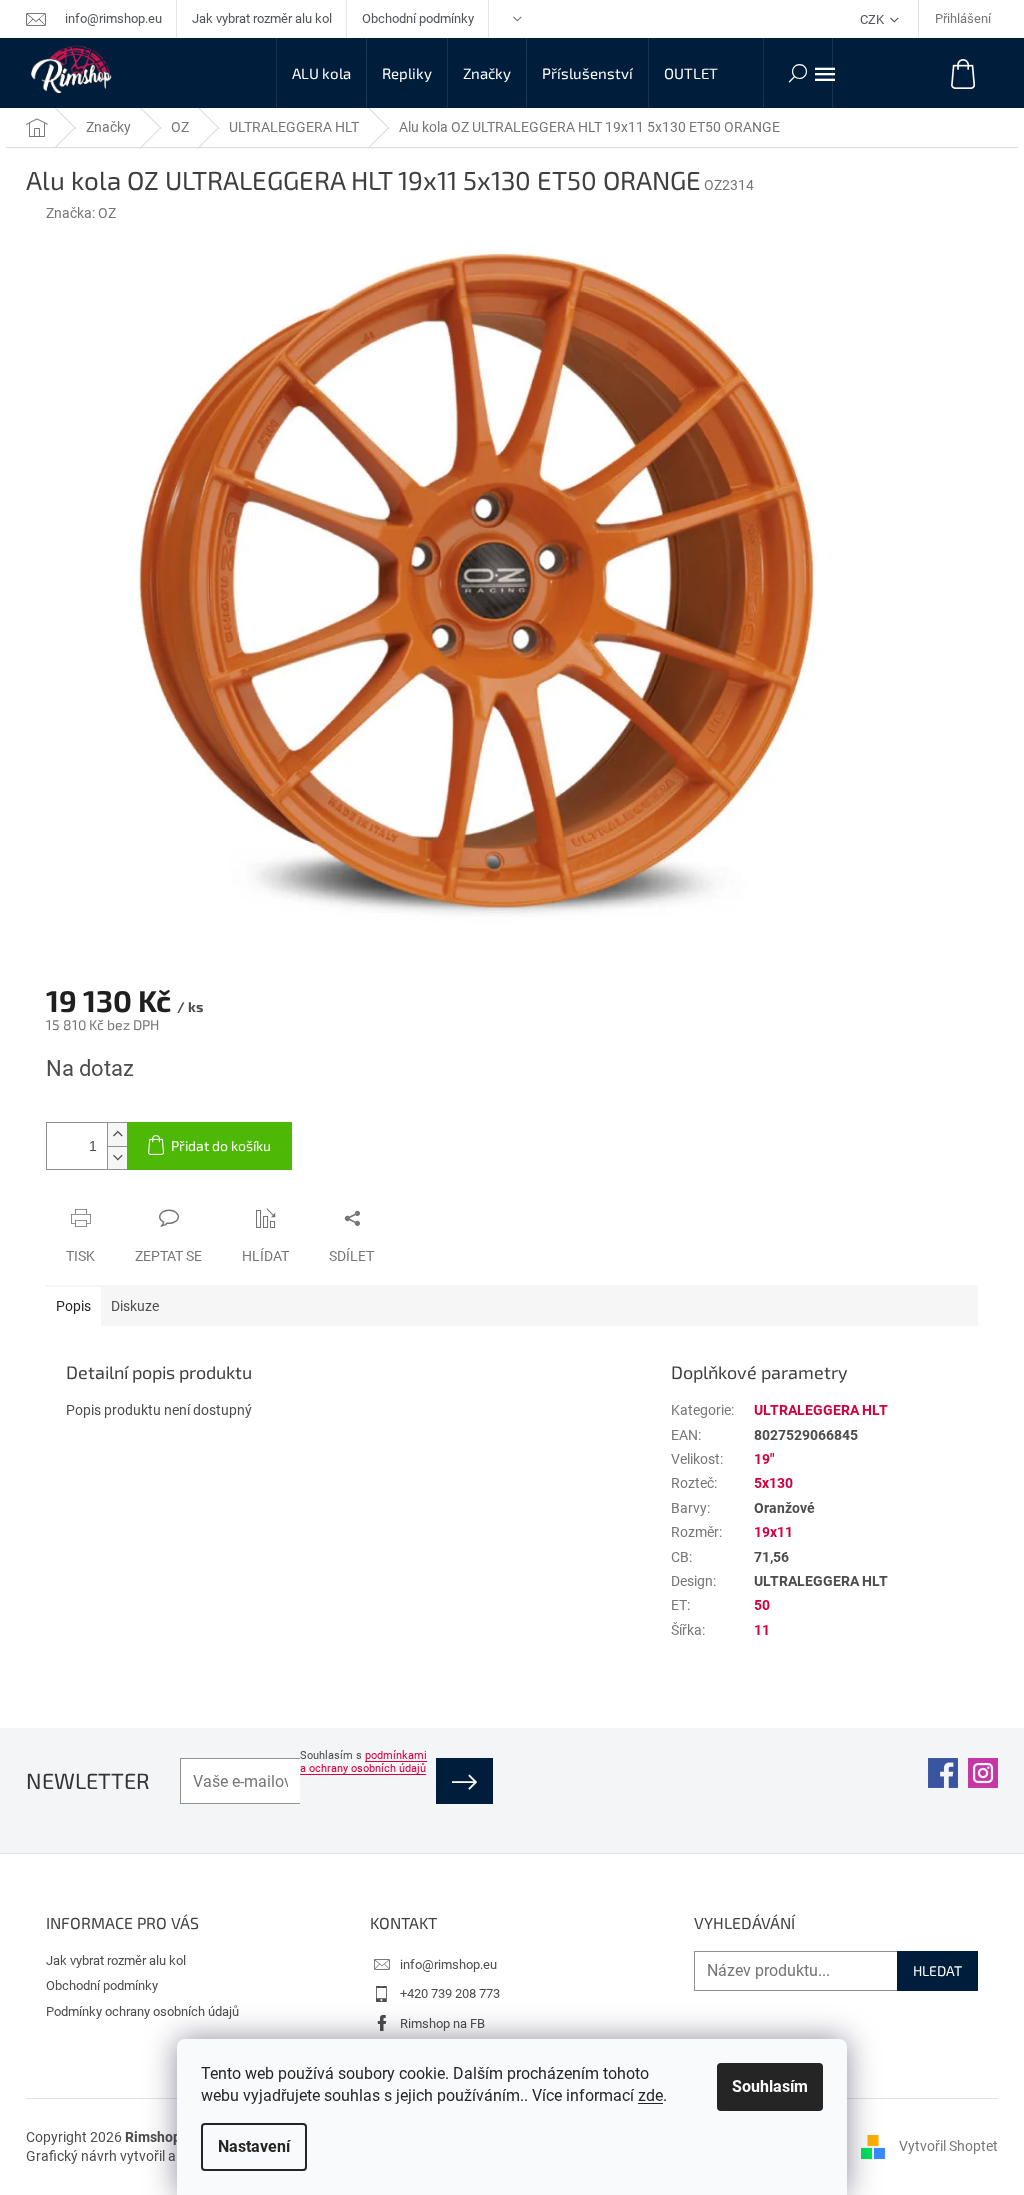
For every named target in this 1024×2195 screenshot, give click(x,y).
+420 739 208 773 (450, 1993)
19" (764, 1459)
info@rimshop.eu (448, 1964)
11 (762, 1630)
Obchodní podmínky (418, 18)
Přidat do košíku (221, 1145)
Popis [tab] (73, 1306)
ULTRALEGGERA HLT (821, 1410)
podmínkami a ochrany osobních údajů (363, 1762)
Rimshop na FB (442, 2023)
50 (762, 1605)
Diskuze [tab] (135, 1306)
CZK (873, 19)
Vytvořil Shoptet (948, 2146)
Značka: (81, 213)
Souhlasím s (363, 1762)
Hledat (937, 1970)
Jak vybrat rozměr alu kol (262, 18)
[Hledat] (798, 73)
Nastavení (254, 2146)
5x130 (773, 1483)
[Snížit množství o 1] (117, 1157)
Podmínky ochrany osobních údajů (142, 2011)
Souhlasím (770, 2086)
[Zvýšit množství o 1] (117, 1134)
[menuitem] (321, 73)
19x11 (773, 1532)
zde (650, 2095)
